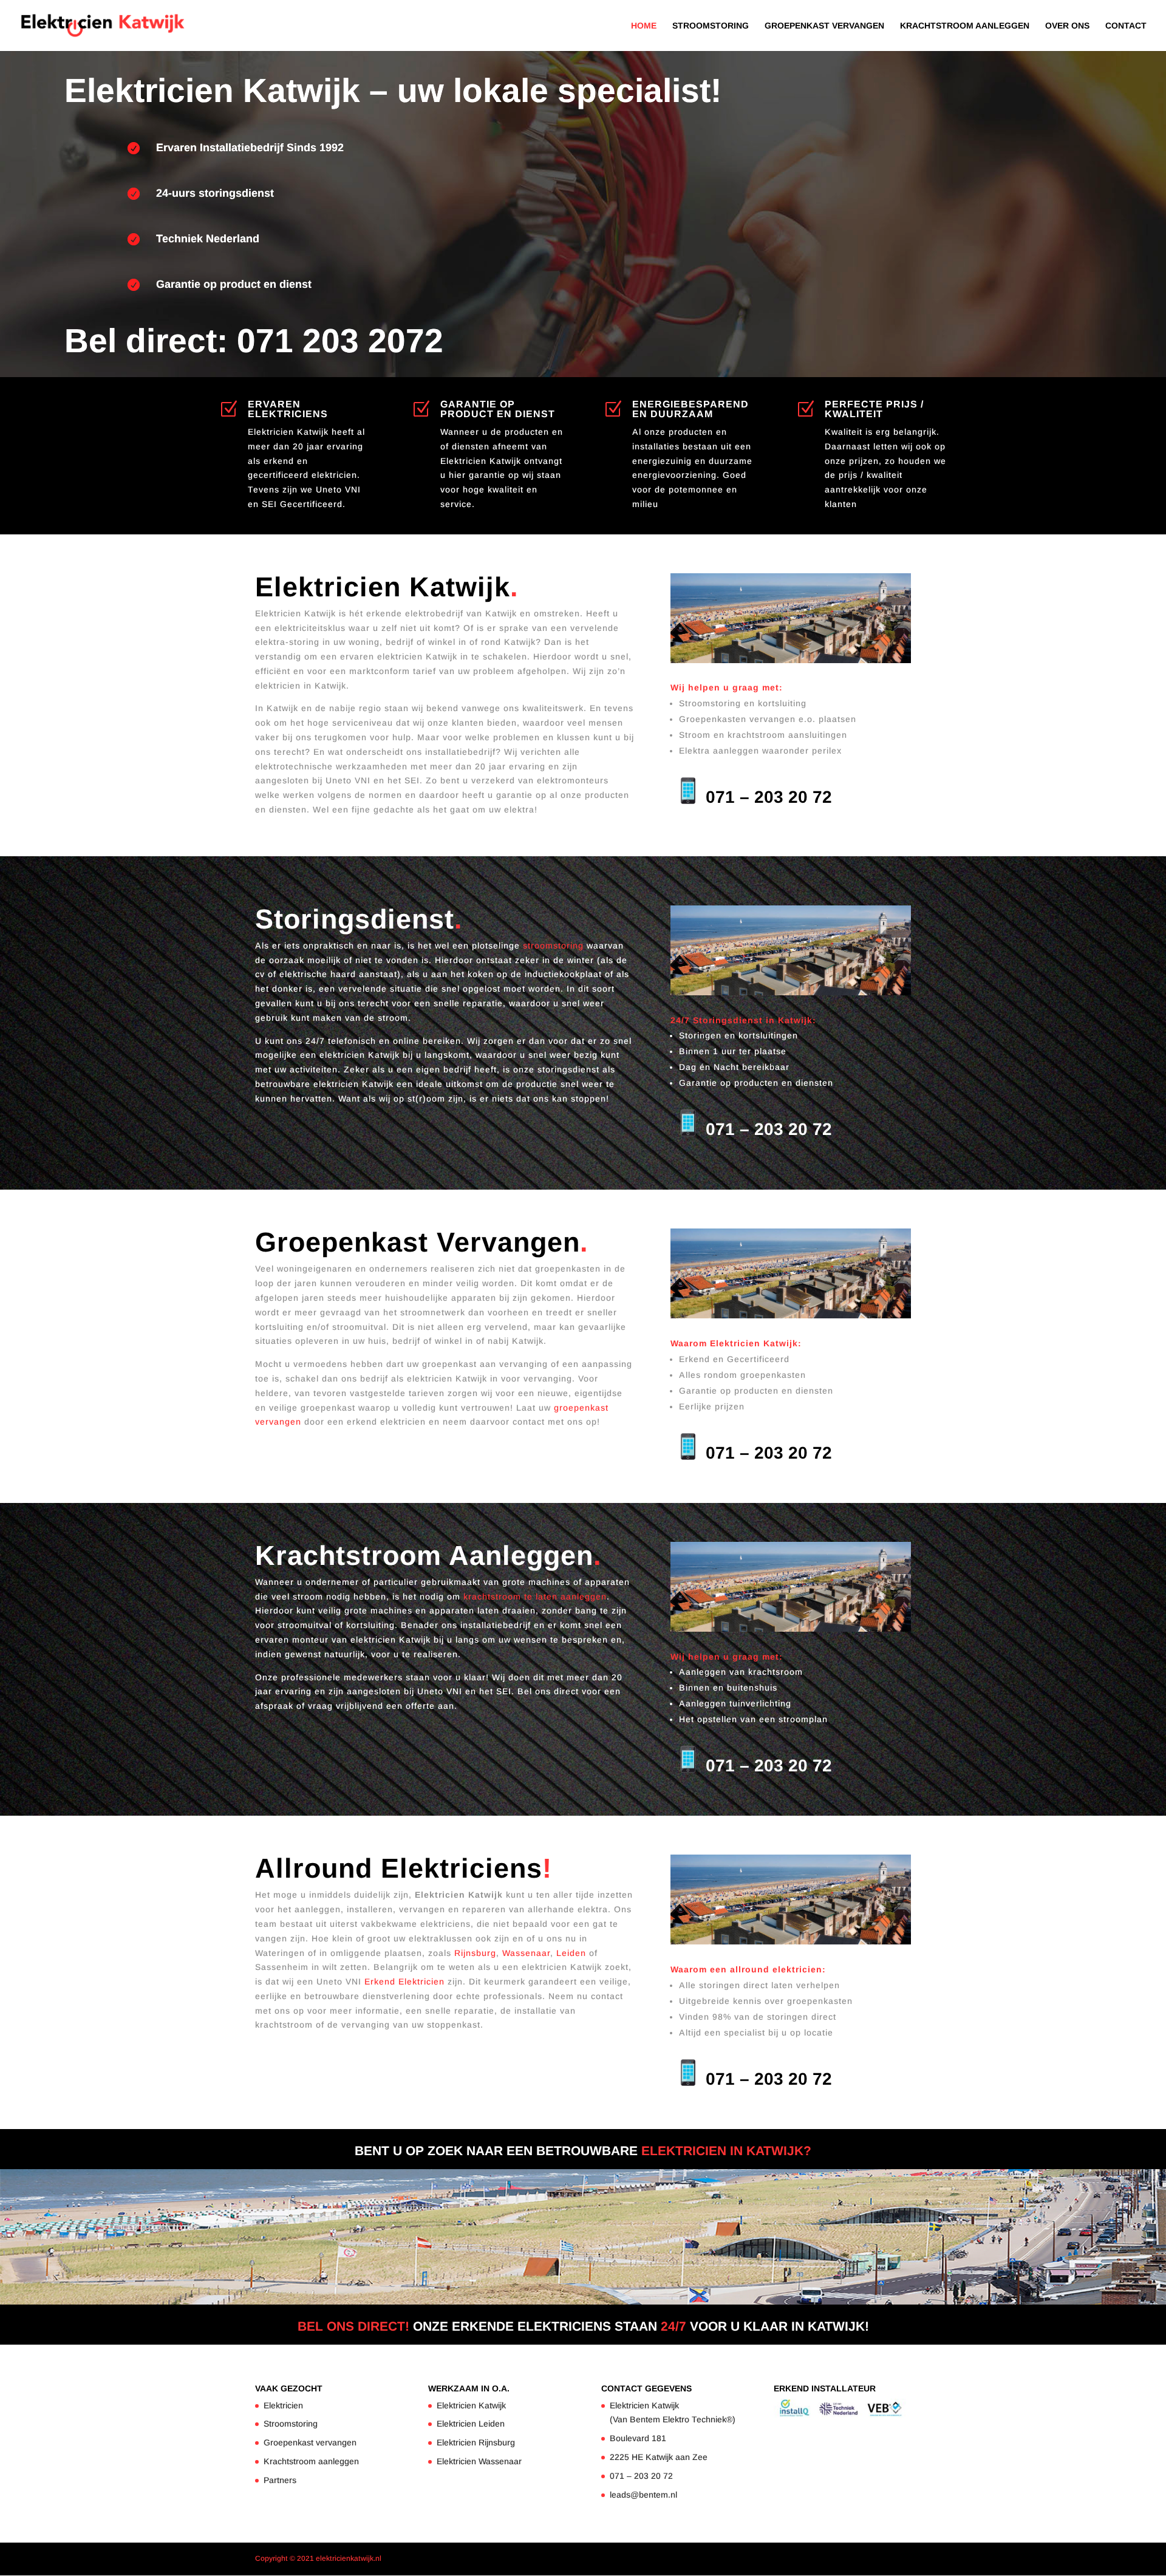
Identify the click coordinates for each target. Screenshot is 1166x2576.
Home (644, 26)
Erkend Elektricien (404, 1981)
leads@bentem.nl (643, 2495)
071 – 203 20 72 (769, 797)
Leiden (571, 1953)
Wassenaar (526, 1953)
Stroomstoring (711, 26)
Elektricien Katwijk (471, 2405)
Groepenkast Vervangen (824, 26)
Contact (1126, 26)
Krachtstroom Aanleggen (965, 26)
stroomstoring (553, 946)
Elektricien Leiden (471, 2424)
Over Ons (1067, 26)
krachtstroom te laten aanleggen (535, 1596)
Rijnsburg (474, 1953)
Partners (280, 2480)
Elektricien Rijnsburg (476, 2442)
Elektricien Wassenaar (479, 2461)
